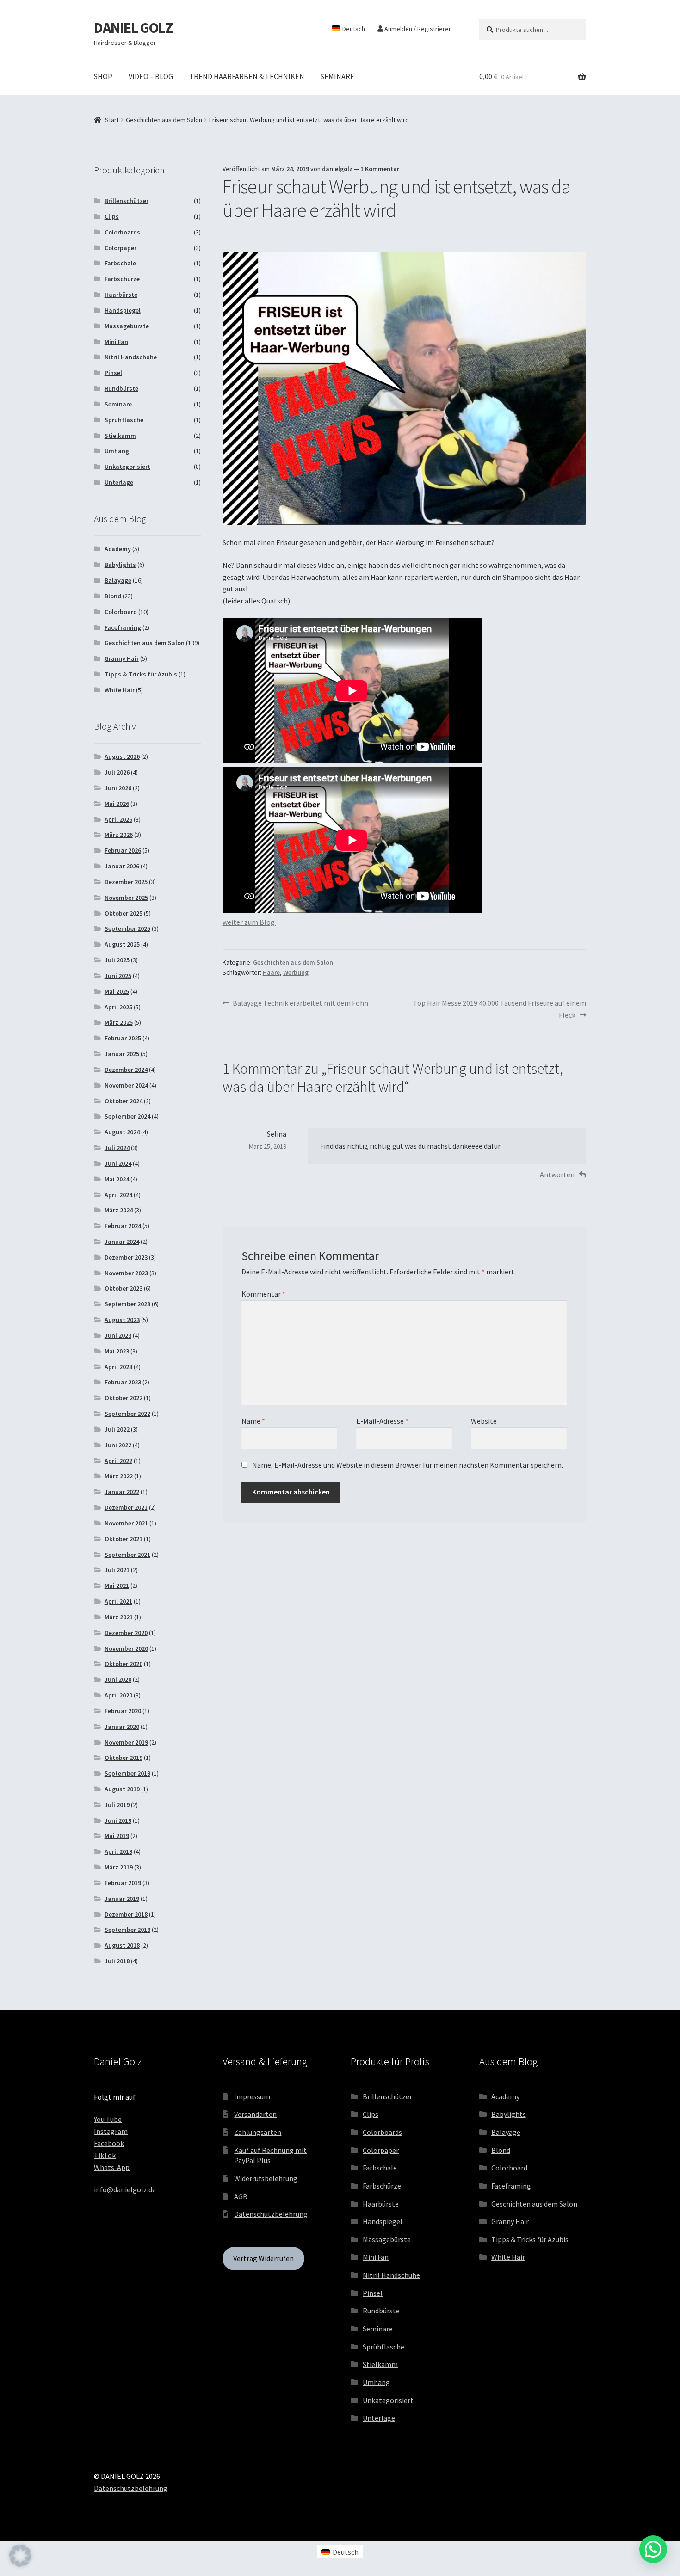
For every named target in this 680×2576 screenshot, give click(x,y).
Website (484, 1421)
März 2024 (119, 1210)
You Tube (108, 2119)
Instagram (111, 2131)
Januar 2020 (122, 1727)
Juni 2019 (118, 1820)
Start (112, 120)
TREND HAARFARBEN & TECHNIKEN (247, 76)
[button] (20, 2556)
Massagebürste (127, 326)
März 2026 (119, 835)
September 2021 (127, 1555)
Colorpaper (121, 248)
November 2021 (126, 1523)
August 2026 (122, 756)
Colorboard (121, 612)
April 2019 (118, 1851)
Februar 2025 (123, 1038)
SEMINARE (337, 76)
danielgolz (337, 169)
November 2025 (126, 898)
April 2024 (118, 1195)
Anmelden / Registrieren (417, 29)
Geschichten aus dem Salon (164, 120)
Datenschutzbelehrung (271, 2214)
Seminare (118, 404)
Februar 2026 (123, 850)
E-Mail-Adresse (382, 1421)
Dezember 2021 (126, 1507)
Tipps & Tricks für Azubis (141, 674)
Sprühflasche (124, 420)
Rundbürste (121, 388)
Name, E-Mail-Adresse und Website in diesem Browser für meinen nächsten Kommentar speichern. (408, 1465)
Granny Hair (122, 658)
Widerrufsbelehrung (266, 2178)
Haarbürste (121, 295)
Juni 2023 (118, 1335)
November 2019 (126, 1742)
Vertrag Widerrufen (263, 2258)
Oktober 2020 (124, 1664)
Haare (271, 972)
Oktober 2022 (124, 1398)
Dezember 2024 (126, 1070)
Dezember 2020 (126, 1633)
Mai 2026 (117, 804)
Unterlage (119, 482)
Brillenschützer (127, 201)
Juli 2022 (117, 1429)
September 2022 (127, 1414)
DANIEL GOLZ (133, 28)
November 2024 (126, 1085)
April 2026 (118, 819)
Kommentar (263, 1294)
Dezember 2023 (126, 1257)
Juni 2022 (118, 1445)
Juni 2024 (118, 1163)
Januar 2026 (122, 866)
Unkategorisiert (127, 467)
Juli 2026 (117, 772)
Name (253, 1421)
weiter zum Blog (249, 922)
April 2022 (118, 1461)
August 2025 (122, 944)
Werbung (296, 972)
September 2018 (127, 1930)
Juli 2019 (117, 1805)
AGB (241, 2196)
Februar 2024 (123, 1226)
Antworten (557, 1174)
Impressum (252, 2096)
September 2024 (127, 1116)
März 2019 (119, 1867)
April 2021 (118, 1601)
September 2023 (127, 1304)
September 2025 (127, 928)
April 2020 (118, 1695)
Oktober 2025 (124, 913)
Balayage (118, 580)
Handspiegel (123, 310)
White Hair (120, 690)
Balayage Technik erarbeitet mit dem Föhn (300, 1004)
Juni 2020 (118, 1679)
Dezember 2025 (126, 882)
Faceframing (123, 627)
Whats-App (112, 2167)
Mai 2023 (117, 1351)
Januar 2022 (122, 1492)
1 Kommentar (380, 169)
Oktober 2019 (124, 1758)
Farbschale (120, 263)
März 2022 (119, 1476)
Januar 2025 (122, 1054)
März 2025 (119, 1022)
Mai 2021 (117, 1586)
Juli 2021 (117, 1570)
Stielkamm (120, 436)
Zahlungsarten (258, 2132)
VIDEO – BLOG (151, 76)
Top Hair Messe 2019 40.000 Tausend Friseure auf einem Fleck (499, 1009)
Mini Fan (116, 342)
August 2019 (122, 1789)
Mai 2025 (117, 991)
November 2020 (126, 1648)
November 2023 (126, 1273)
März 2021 (119, 1617)
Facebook (109, 2143)
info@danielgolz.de (125, 2189)
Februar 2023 (123, 1382)
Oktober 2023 (124, 1288)
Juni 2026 (118, 788)
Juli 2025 (117, 960)
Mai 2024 (117, 1179)
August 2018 (122, 1945)
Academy (118, 549)
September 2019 (127, 1773)
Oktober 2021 (124, 1539)
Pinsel (113, 373)
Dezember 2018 (126, 1914)
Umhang (117, 451)
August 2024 (122, 1132)
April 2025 (118, 1007)
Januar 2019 (122, 1899)
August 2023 (122, 1320)
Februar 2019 (123, 1883)
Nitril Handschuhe (131, 357)
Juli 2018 (117, 1961)
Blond (113, 596)
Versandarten (255, 2114)
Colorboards (122, 232)
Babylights (120, 565)
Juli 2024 (117, 1148)
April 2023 (118, 1367)
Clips (112, 216)
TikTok (105, 2155)
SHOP (103, 76)
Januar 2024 (122, 1242)
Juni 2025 (118, 976)
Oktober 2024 (124, 1101)
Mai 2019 (117, 1836)
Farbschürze (122, 279)
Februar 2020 (123, 1711)
